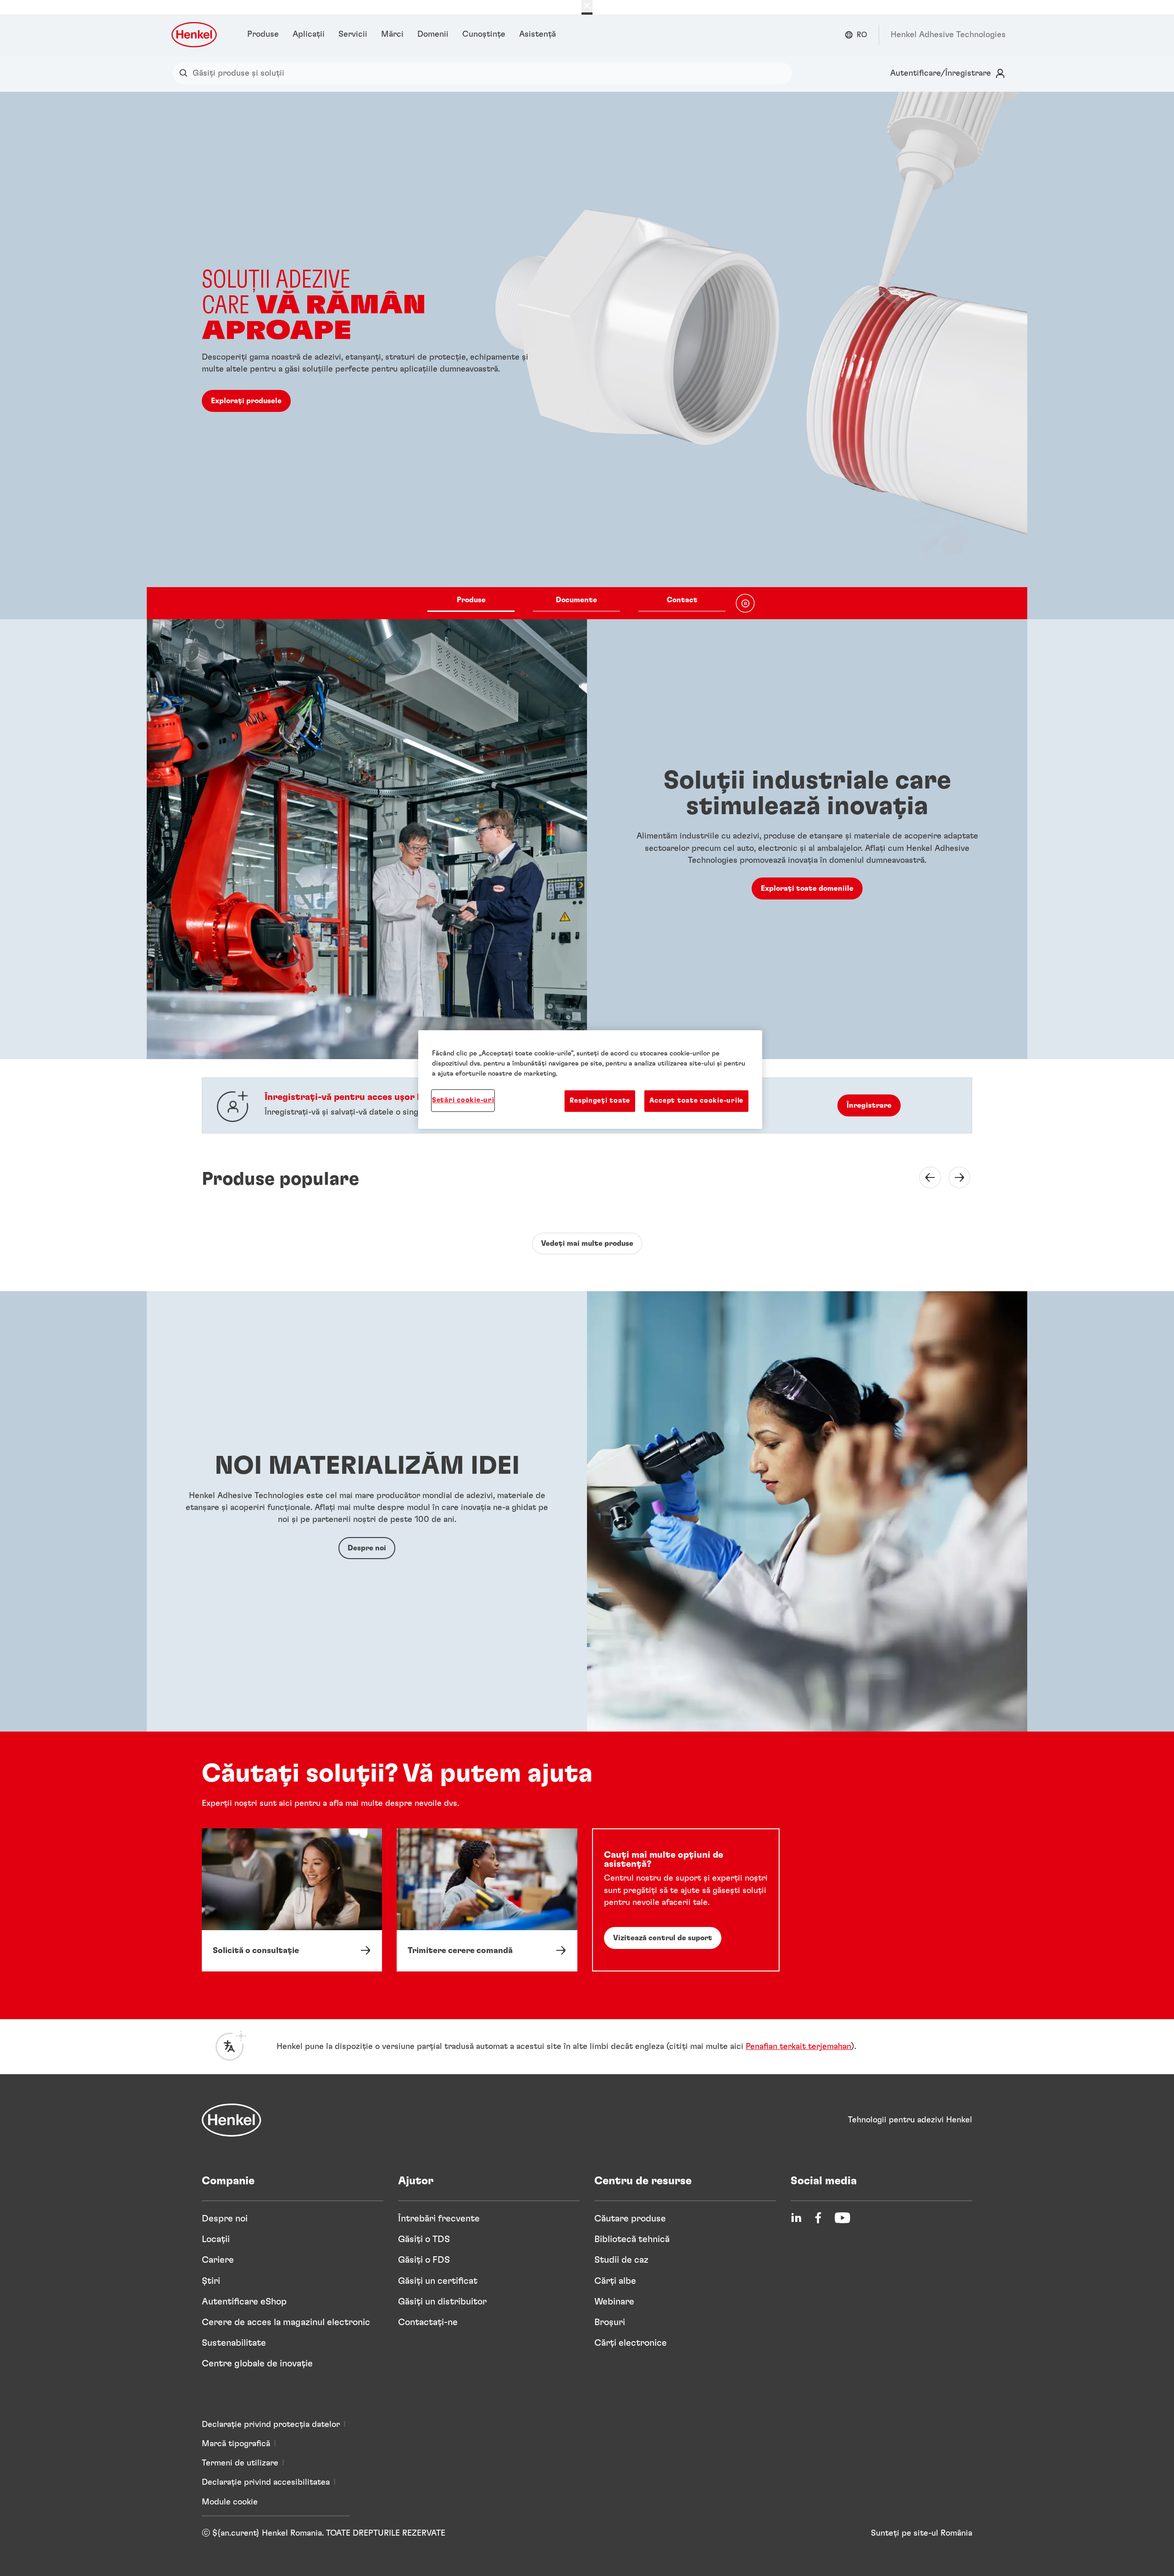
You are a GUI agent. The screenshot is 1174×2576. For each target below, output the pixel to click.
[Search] (186, 73)
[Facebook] (818, 2218)
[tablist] (576, 603)
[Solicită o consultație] (292, 1900)
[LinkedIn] (796, 2218)
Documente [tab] (576, 600)
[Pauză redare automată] (745, 603)
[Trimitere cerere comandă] (487, 1900)
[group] (587, 355)
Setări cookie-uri (463, 1100)
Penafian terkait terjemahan (798, 2047)
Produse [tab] (471, 600)
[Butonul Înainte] (954, 1177)
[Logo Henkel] (195, 35)
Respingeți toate (600, 1101)
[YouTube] (842, 2218)
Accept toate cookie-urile (696, 1101)
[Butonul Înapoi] (925, 1177)
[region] (590, 1079)
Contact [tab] (682, 600)
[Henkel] (232, 2120)
